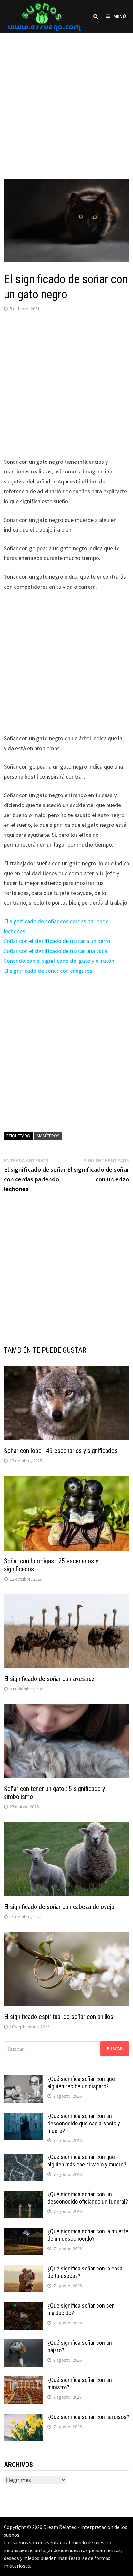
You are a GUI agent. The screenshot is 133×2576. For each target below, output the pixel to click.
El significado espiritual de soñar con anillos (59, 2017)
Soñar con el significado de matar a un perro (57, 941)
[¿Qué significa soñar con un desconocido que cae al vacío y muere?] (23, 2117)
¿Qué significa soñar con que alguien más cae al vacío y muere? (87, 2161)
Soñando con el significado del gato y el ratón (59, 961)
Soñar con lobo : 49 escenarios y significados (61, 1451)
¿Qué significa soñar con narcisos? (88, 2417)
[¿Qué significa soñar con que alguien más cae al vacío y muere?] (23, 2158)
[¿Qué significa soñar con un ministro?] (23, 2381)
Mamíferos (48, 1136)
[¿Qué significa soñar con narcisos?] (23, 2418)
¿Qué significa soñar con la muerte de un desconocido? (88, 2235)
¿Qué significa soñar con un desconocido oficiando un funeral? (88, 2198)
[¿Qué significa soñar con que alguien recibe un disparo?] (23, 2080)
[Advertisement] (66, 99)
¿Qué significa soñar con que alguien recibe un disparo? (81, 2083)
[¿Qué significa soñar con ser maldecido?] (23, 2306)
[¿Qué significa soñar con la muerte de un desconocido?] (23, 2232)
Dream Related (60, 2527)
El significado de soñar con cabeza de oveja (59, 1907)
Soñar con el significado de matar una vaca (56, 951)
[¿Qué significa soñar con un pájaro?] (23, 2344)
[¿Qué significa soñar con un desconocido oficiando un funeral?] (23, 2195)
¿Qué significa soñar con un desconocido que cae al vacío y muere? (84, 2123)
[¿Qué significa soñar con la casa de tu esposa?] (23, 2269)
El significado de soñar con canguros (48, 971)
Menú (120, 16)
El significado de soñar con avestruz (49, 1679)
